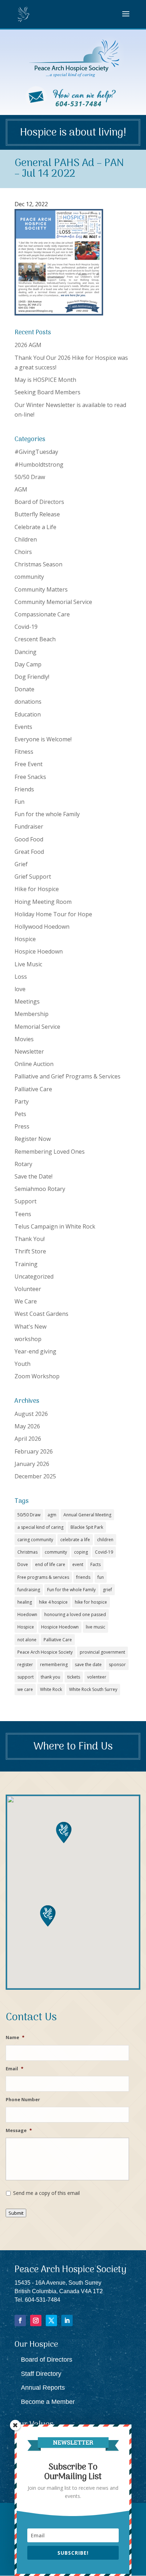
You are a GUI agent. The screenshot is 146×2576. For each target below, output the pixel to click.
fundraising (29, 1590)
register (25, 1665)
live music (96, 1627)
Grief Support (33, 877)
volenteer (97, 1677)
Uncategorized (34, 1276)
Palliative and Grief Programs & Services (68, 1076)
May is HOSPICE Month (45, 380)
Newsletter (29, 1051)
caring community (35, 1540)
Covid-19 (26, 627)
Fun (19, 802)
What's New (30, 1327)
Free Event (29, 764)
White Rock (51, 1689)
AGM (21, 489)
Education (28, 714)
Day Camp (28, 664)
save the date (88, 1665)
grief (107, 1590)
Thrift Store (30, 1251)
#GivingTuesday (36, 452)
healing (25, 1602)
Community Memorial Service (53, 602)
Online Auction (34, 1064)
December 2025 (35, 1476)
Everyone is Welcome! (43, 739)
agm (52, 1515)
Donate (24, 689)
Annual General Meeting (87, 1515)
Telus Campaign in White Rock (55, 1226)
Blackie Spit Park (87, 1527)
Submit (16, 2213)
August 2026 (31, 1414)
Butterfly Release (37, 514)
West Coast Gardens (41, 1314)
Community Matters (41, 589)
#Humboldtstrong (39, 465)
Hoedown (27, 1614)
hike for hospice (91, 1602)
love (20, 989)
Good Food (29, 839)
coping (81, 1552)
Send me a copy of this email (46, 2193)
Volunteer (28, 1289)
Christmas (27, 1552)
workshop (28, 1339)
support (26, 1677)
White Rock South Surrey (93, 1689)
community (29, 577)
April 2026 (28, 1439)
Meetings (27, 1001)
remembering (54, 1665)
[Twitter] (51, 2320)
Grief (21, 864)
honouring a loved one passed (75, 1614)
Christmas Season (38, 564)
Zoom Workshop (37, 1376)
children (105, 1540)
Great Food (29, 852)
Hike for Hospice (37, 889)
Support (26, 1201)
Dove (23, 1564)
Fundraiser (29, 826)
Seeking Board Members (47, 392)
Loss (21, 977)
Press (22, 1126)
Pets (20, 1114)
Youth (23, 1364)
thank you (50, 1677)
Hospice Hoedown (39, 951)
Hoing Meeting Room (43, 902)
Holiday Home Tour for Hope (53, 914)
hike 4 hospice (53, 1602)
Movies (24, 1039)
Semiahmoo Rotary (40, 1189)
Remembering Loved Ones (50, 1152)
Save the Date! (33, 1176)
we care (25, 1689)
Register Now (33, 1139)
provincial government (102, 1652)
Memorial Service (37, 1027)
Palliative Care (33, 1089)
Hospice (25, 939)
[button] (48, 1916)
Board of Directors (39, 502)
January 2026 (32, 1464)
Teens (23, 1214)
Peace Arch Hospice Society (45, 1652)
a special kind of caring (40, 1527)
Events (23, 727)
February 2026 (34, 1451)
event (78, 1564)
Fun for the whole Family (47, 814)
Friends (24, 789)
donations (28, 702)
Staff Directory (41, 2374)
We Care (26, 1301)
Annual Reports (43, 2388)
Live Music (28, 964)
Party (22, 1102)
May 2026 (27, 1426)
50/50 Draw (30, 477)
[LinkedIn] (67, 2320)
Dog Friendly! (32, 677)
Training (26, 1264)
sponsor (117, 1665)
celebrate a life (75, 1540)
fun (101, 1577)
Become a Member (48, 2402)
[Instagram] (36, 2320)
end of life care (50, 1564)
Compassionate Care (42, 614)
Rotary (23, 1164)
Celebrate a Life (35, 527)
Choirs (23, 552)
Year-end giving (35, 1351)
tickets (74, 1677)
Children (26, 539)
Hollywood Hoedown (42, 927)
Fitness (24, 752)
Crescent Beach (35, 639)
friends (83, 1577)
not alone (27, 1640)
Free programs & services (43, 1577)
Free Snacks (30, 777)
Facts (96, 1564)
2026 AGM (28, 345)
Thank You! (30, 1239)
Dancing (26, 652)
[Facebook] (20, 2320)
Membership (32, 1014)
